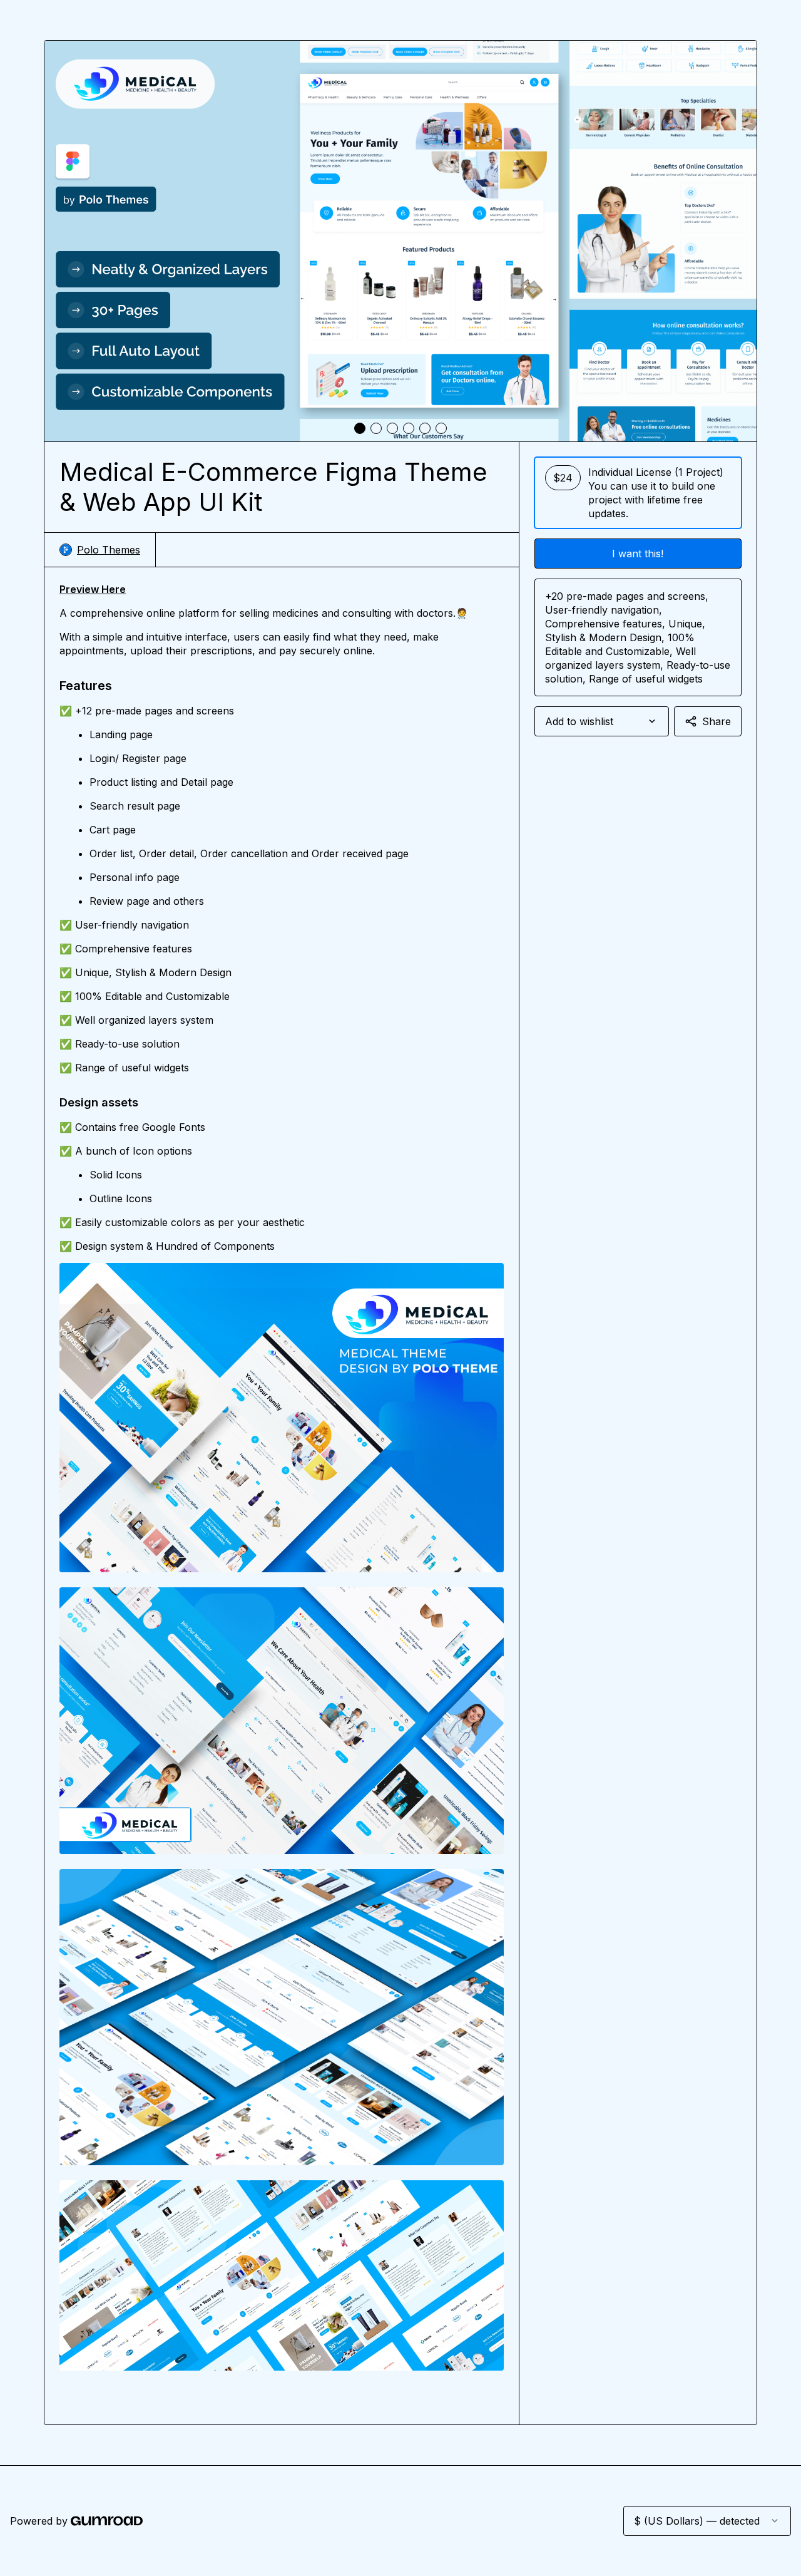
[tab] (360, 428)
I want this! (638, 554)
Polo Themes (109, 550)
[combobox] (602, 721)
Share (717, 721)
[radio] (638, 493)
